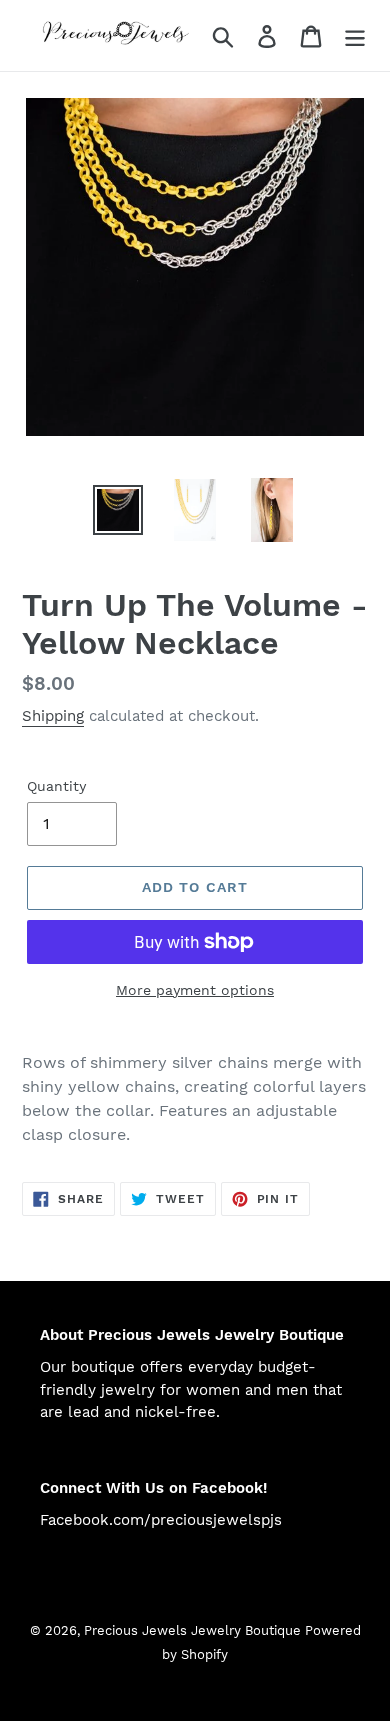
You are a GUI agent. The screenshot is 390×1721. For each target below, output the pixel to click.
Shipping (53, 716)
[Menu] (355, 35)
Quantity (56, 786)
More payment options (195, 990)
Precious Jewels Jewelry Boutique (194, 1630)
